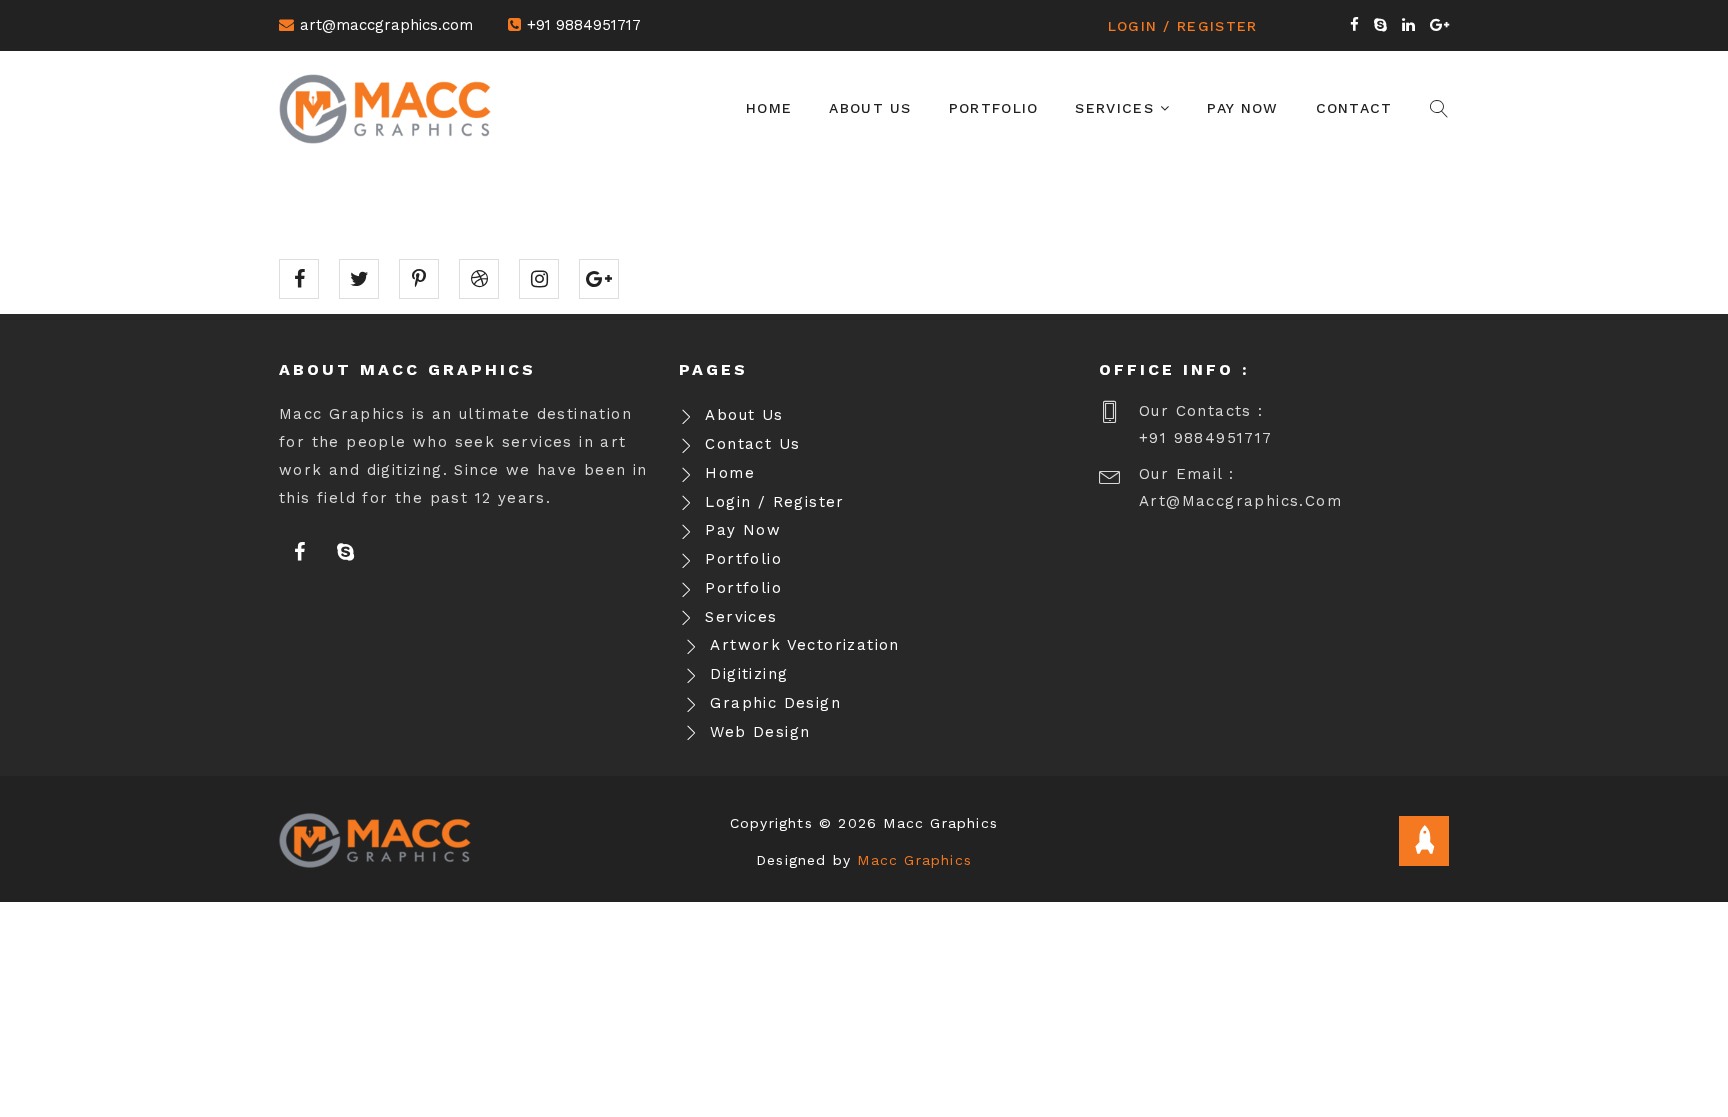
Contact (1354, 108)
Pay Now (1242, 108)
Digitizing (749, 674)
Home (769, 108)
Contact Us (752, 444)
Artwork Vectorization (804, 645)
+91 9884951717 (584, 25)
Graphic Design (775, 703)
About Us (870, 108)
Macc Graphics (914, 860)
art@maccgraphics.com (386, 25)
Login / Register (1183, 26)
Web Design (760, 732)
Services (1117, 108)
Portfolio (994, 108)
